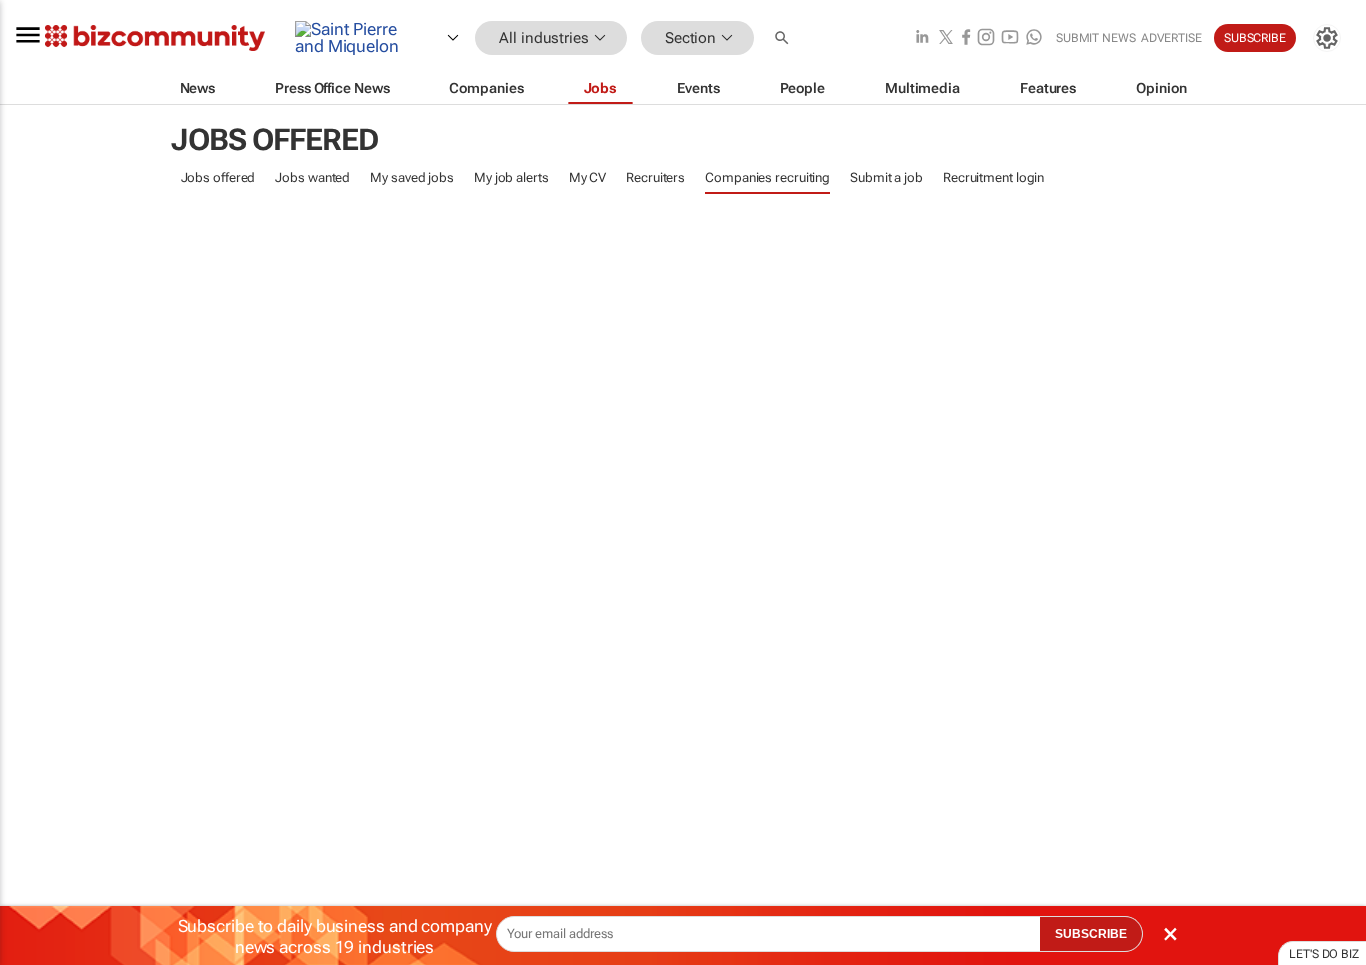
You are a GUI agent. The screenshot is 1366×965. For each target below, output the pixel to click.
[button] (784, 38)
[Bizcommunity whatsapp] (1034, 38)
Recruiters (655, 177)
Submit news (1096, 38)
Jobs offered (218, 177)
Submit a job (886, 177)
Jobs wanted (312, 177)
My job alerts (511, 177)
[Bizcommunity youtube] (1010, 38)
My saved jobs (412, 177)
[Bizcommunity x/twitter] (946, 38)
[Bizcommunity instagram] (986, 38)
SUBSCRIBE (1091, 934)
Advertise (1171, 38)
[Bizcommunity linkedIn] (922, 38)
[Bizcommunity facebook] (966, 38)
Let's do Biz (1324, 954)
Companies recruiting (767, 177)
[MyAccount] (1327, 38)
